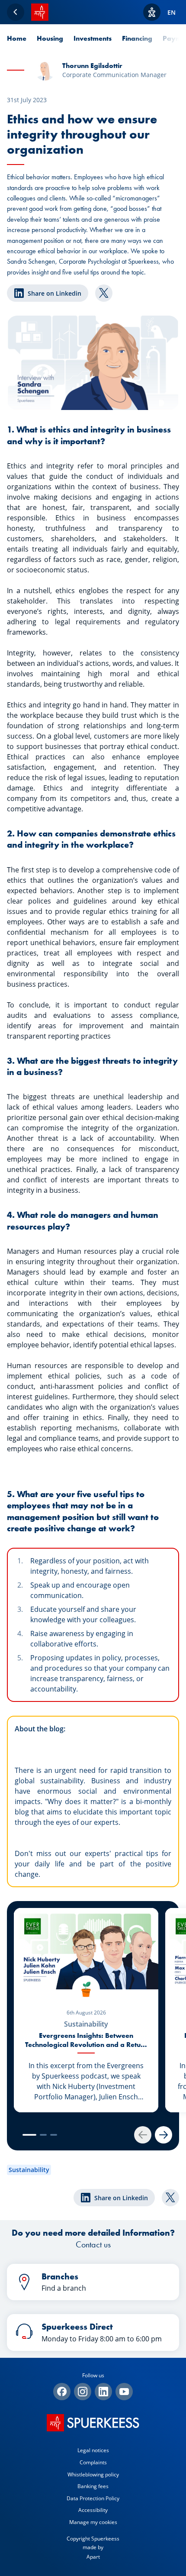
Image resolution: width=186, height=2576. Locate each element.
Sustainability (29, 2170)
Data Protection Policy (93, 2498)
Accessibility (93, 2510)
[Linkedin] (103, 2392)
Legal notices (93, 2450)
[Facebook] (62, 2392)
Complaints (93, 2462)
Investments (93, 38)
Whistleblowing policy (93, 2474)
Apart (93, 2557)
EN (172, 12)
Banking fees (93, 2486)
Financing (137, 38)
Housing (50, 38)
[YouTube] (124, 2392)
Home (17, 38)
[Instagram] (83, 2392)
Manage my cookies (93, 2522)
